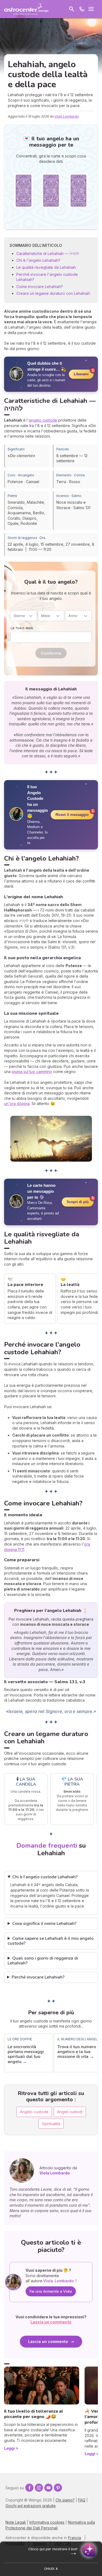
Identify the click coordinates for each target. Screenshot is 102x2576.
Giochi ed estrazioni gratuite (31, 2506)
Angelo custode (34, 2112)
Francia (75, 2538)
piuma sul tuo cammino (32, 1072)
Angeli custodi (70, 2112)
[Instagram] (39, 2488)
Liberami (81, 374)
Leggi (9, 2448)
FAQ (82, 2500)
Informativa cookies (47, 2522)
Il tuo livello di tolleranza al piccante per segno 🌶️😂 (34, 2414)
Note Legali (16, 2522)
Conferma (51, 653)
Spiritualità (51, 2124)
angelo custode (43, 420)
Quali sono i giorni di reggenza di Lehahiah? (43, 1961)
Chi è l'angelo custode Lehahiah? (45, 1877)
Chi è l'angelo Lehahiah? (38, 260)
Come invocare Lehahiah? (40, 287)
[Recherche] (72, 9)
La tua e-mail (22, 628)
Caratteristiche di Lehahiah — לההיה (48, 253)
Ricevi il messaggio (72, 815)
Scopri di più (78, 1202)
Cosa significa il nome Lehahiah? (44, 1924)
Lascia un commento (48, 2341)
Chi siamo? (65, 2500)
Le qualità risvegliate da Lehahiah (46, 267)
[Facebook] (29, 2488)
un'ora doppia (17, 1103)
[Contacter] (82, 9)
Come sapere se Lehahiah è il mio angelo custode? (51, 1941)
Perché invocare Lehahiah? (38, 1977)
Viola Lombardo (67, 116)
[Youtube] (48, 2488)
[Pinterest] (58, 2488)
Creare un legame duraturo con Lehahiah (53, 293)
